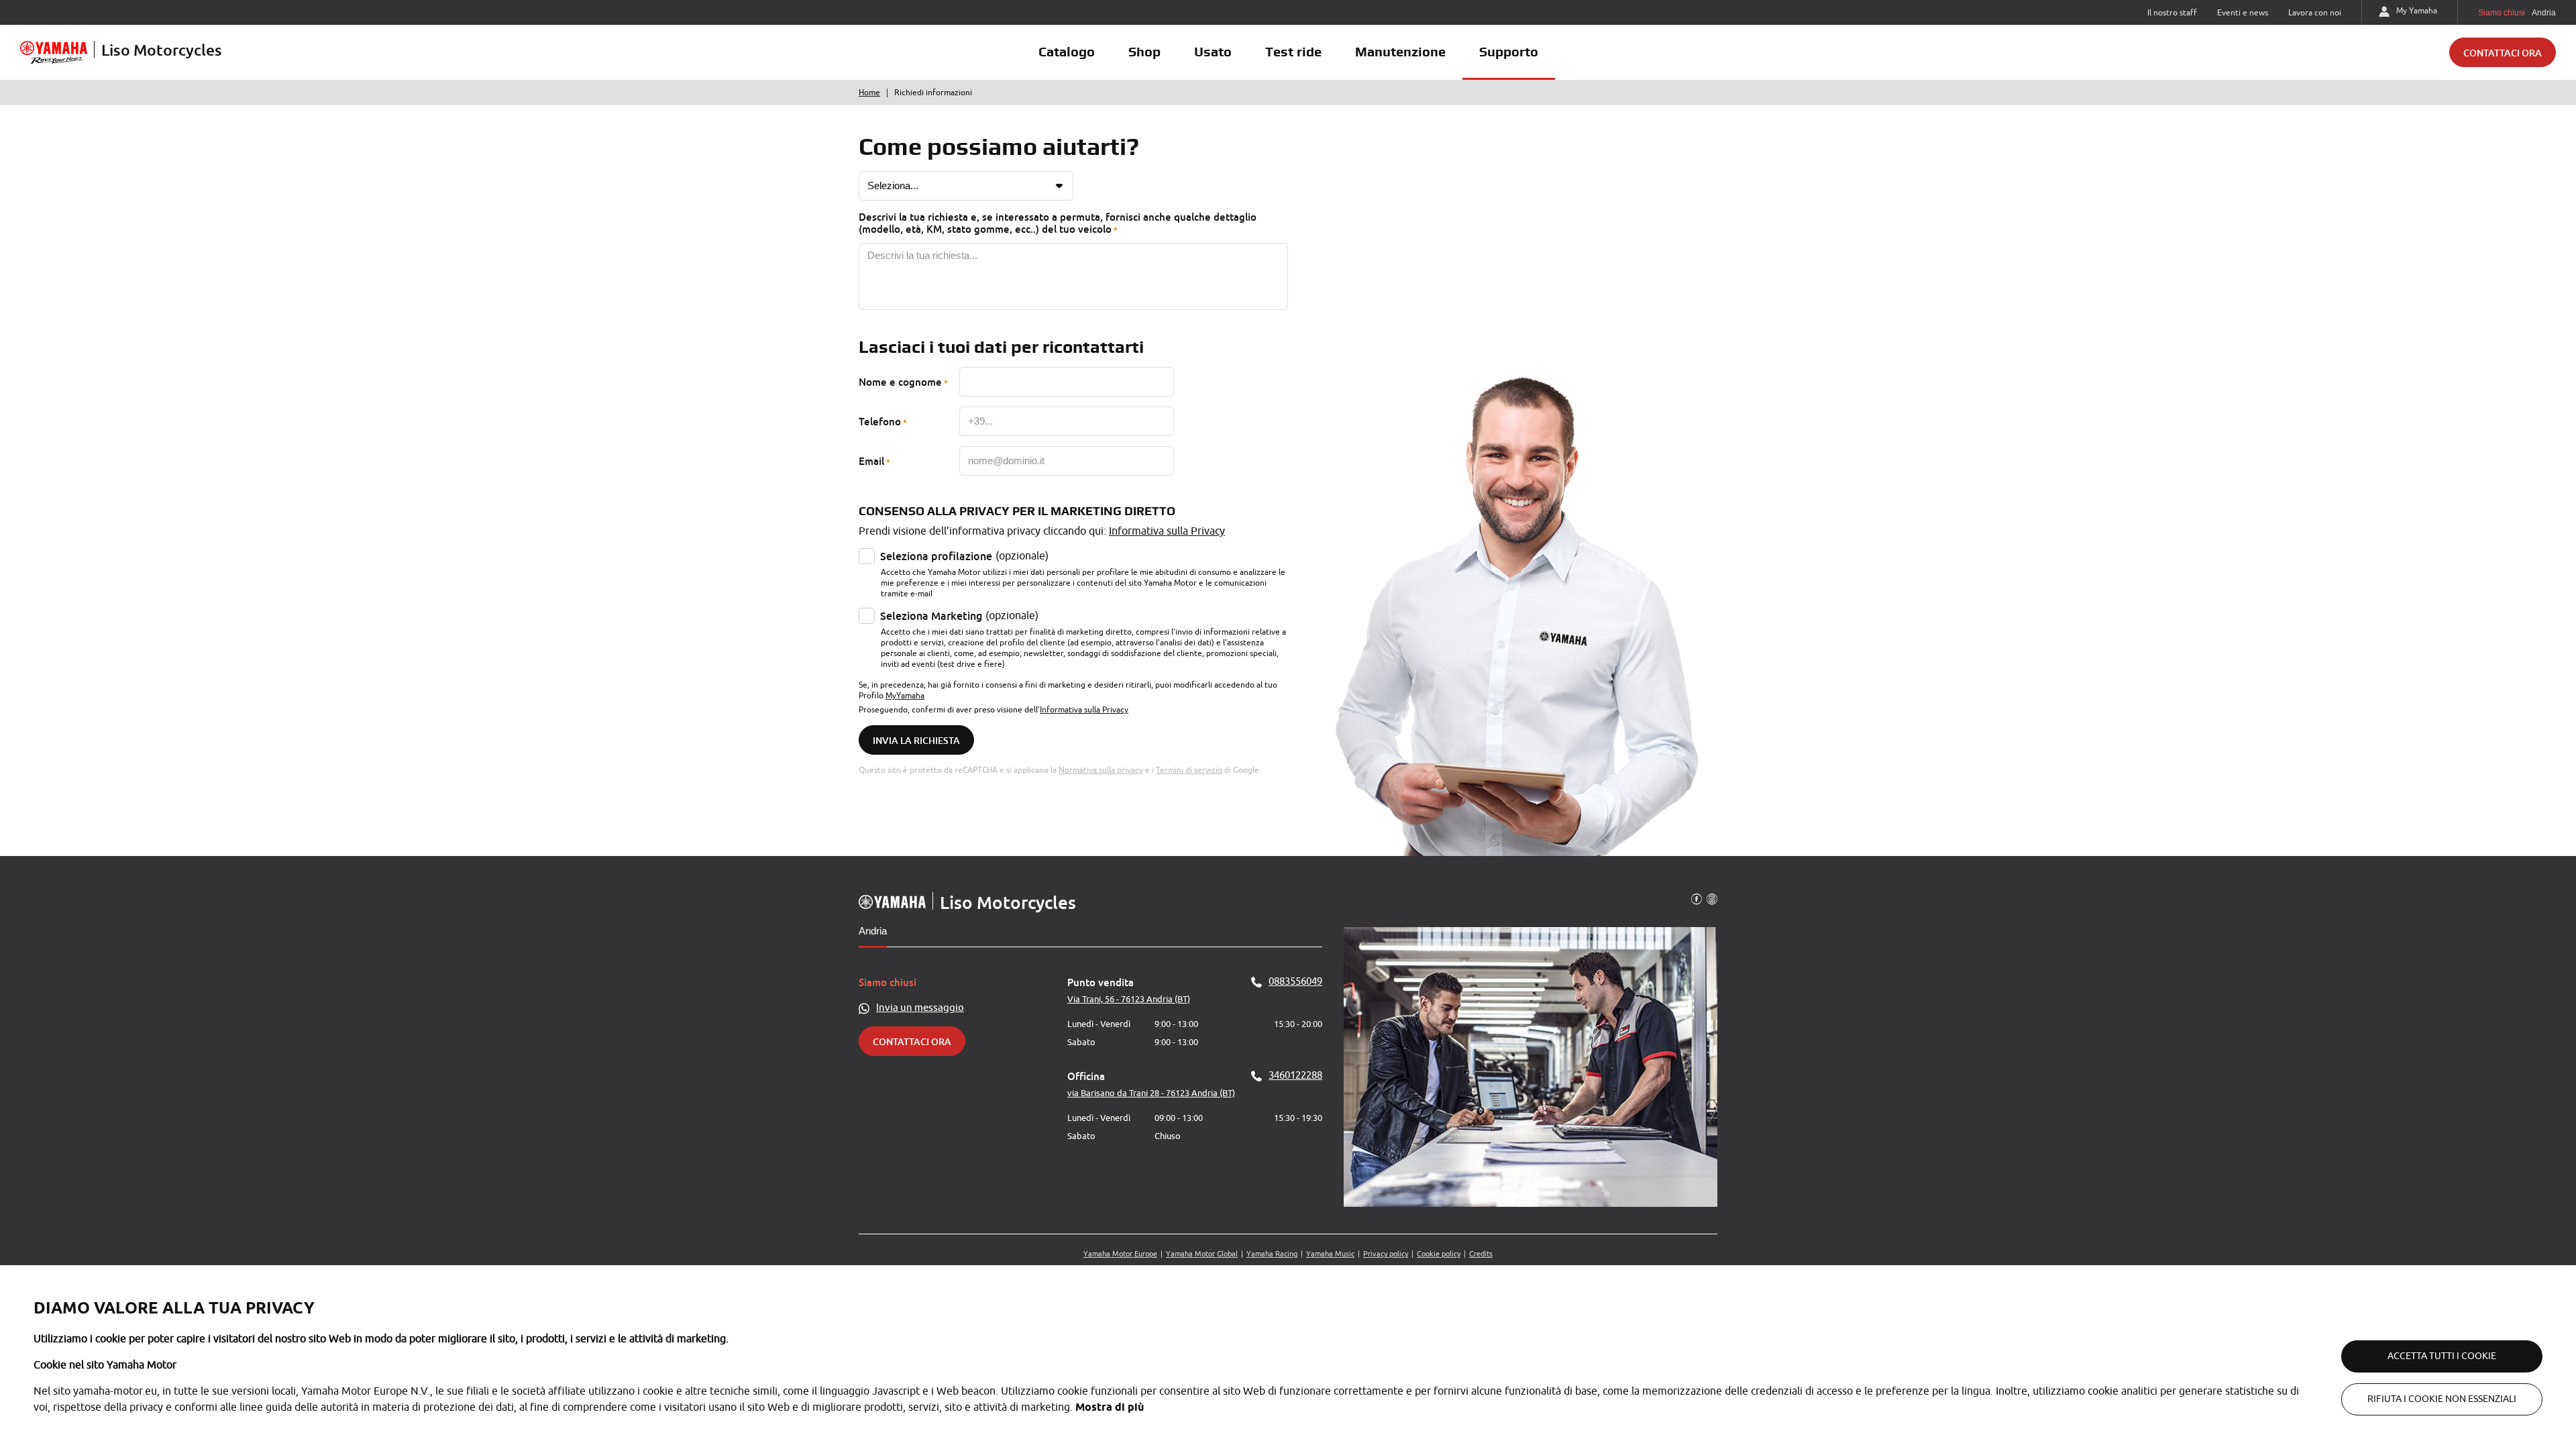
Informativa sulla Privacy (1167, 531)
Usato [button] (1213, 52)
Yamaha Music (1330, 1254)
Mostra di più (1110, 1407)
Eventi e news (2243, 13)
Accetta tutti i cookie (2442, 1356)
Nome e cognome (900, 382)
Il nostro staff (2172, 13)
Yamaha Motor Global (1202, 1254)
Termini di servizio (1189, 770)
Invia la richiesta (916, 740)
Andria (873, 931)
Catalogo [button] (1067, 52)
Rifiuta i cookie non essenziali (2442, 1399)
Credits (1481, 1254)
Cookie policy (1439, 1254)
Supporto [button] (1509, 52)
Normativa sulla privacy (1101, 770)
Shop (1144, 52)
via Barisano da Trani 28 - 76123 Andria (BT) (1151, 1093)
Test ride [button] (1293, 52)
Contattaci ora (2503, 53)
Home (869, 93)
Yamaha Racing (1272, 1254)
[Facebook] (1697, 898)
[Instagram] (1712, 898)
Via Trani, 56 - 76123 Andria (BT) (1129, 999)
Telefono (880, 421)
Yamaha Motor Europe (1120, 1254)
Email (871, 461)
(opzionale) (964, 556)
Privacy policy (1386, 1254)
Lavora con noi (2315, 13)
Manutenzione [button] (1400, 52)
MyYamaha (905, 696)
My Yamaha (2417, 11)
